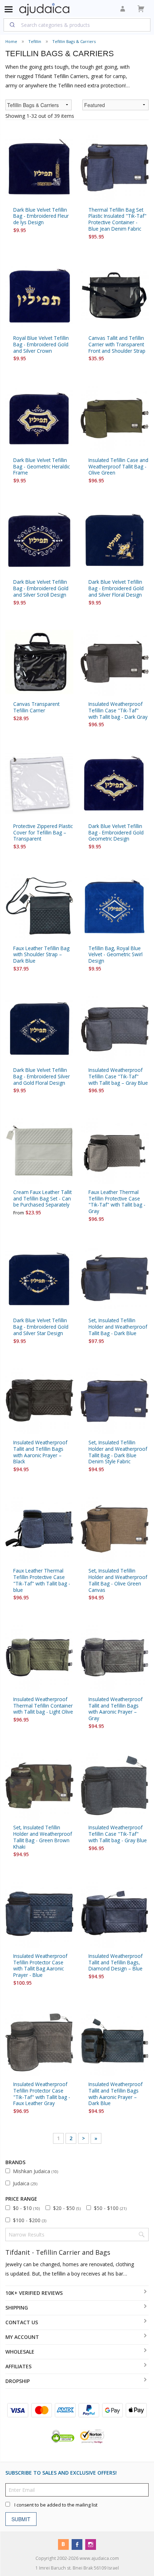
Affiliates (18, 2366)
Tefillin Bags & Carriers (74, 41)
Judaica (25, 2183)
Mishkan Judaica (35, 2171)
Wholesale (20, 2352)
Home (11, 41)
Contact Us (22, 2322)
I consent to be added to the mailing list (56, 2505)
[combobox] (77, 25)
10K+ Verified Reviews (34, 2293)
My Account (22, 2337)
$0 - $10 (26, 2208)
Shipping (17, 2308)
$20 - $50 (67, 2208)
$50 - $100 (110, 2208)
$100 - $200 (30, 2220)
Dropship (18, 2381)
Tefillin (35, 41)
